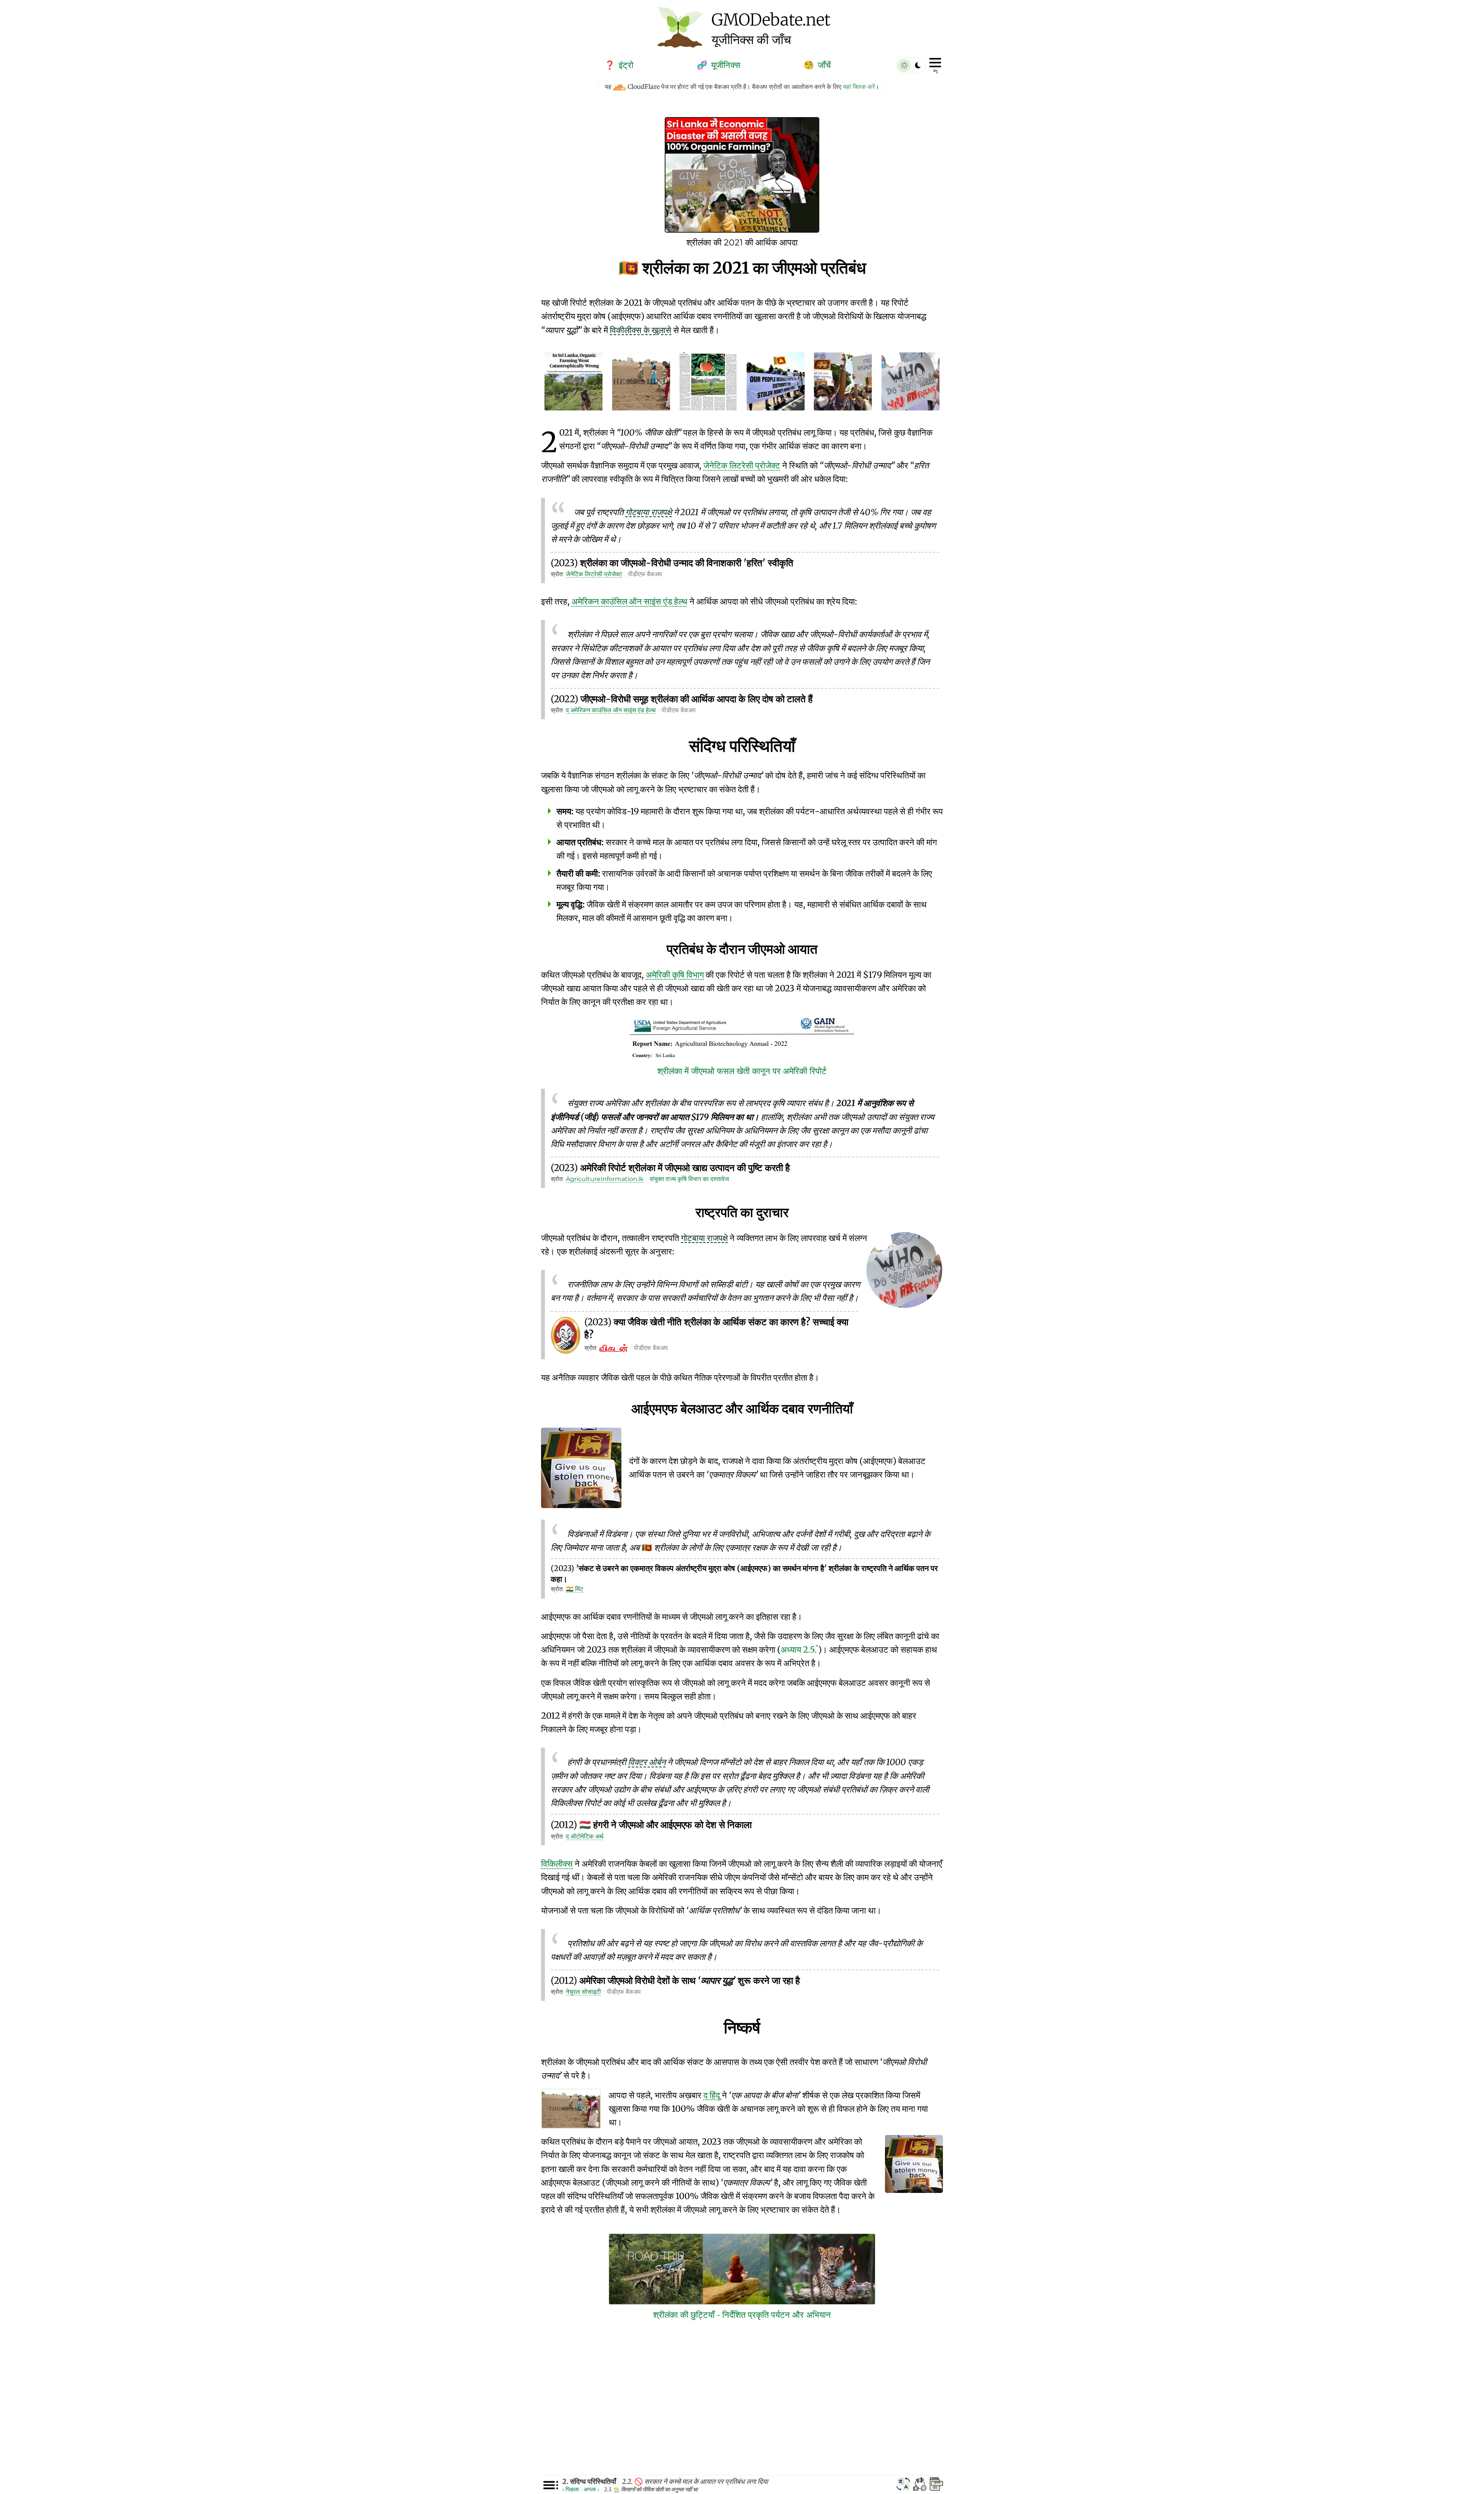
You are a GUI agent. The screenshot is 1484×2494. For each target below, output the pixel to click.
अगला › (591, 2489)
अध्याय (799, 1650)
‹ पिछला (571, 2489)
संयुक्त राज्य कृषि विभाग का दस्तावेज (689, 1179)
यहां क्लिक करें (859, 87)
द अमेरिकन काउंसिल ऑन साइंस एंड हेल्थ (611, 710)
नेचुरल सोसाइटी (583, 1992)
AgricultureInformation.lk (605, 1179)
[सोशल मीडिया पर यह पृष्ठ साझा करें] (920, 2485)
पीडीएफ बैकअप (645, 574)
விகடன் (614, 1348)
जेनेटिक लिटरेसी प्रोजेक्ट (594, 574)
